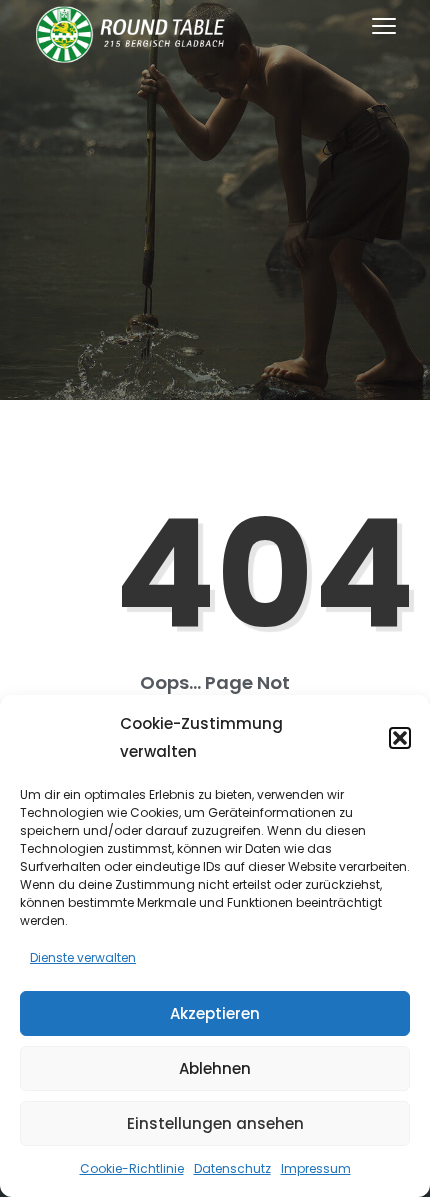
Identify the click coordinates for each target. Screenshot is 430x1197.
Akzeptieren (215, 1013)
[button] (400, 738)
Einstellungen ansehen (215, 1123)
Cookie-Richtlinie (132, 1168)
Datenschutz (232, 1168)
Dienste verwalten (83, 957)
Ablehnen (215, 1068)
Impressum (316, 1168)
